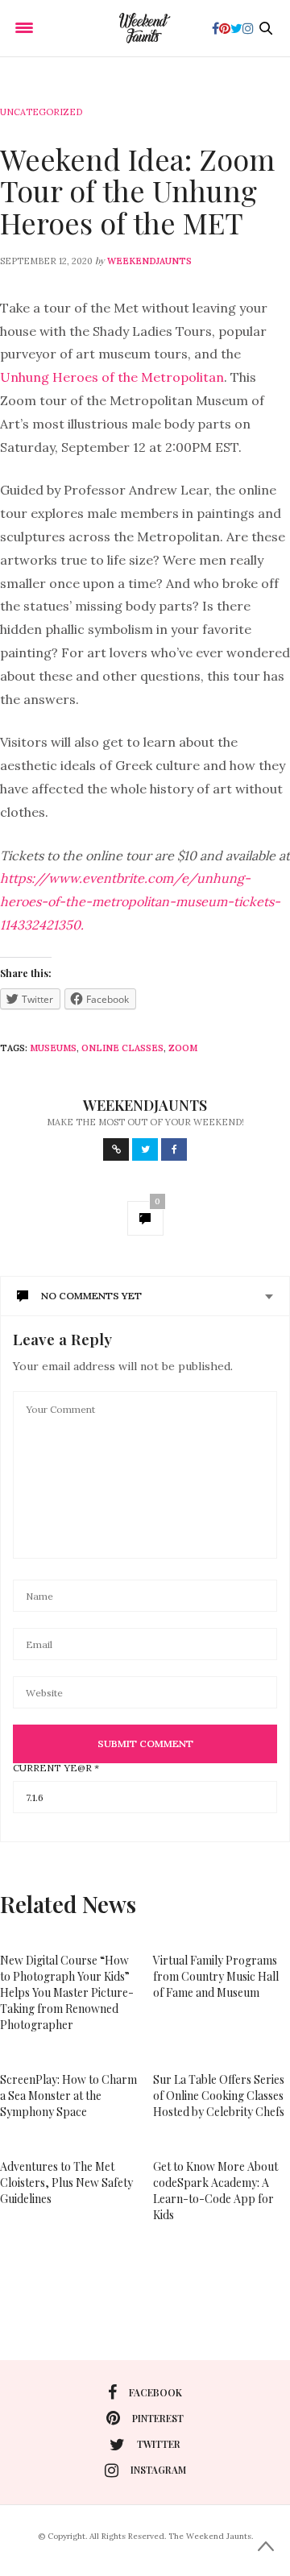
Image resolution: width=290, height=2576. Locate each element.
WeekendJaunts (149, 261)
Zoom (183, 1048)
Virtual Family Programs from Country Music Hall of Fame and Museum (216, 1976)
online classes (122, 1048)
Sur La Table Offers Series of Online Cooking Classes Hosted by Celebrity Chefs (219, 2096)
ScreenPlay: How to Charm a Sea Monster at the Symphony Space (68, 2096)
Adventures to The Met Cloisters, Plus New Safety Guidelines (66, 2183)
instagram (158, 2470)
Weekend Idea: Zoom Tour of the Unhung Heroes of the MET (137, 191)
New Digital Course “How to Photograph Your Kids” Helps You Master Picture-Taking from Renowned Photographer (67, 1992)
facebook (155, 2392)
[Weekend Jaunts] (145, 28)
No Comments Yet (91, 1296)
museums (53, 1048)
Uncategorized (41, 112)
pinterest (158, 2418)
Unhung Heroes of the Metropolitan (112, 377)
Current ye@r (56, 1768)
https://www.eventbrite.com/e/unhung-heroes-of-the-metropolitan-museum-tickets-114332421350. (140, 901)
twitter (159, 2444)
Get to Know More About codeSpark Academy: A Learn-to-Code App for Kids (215, 2191)
